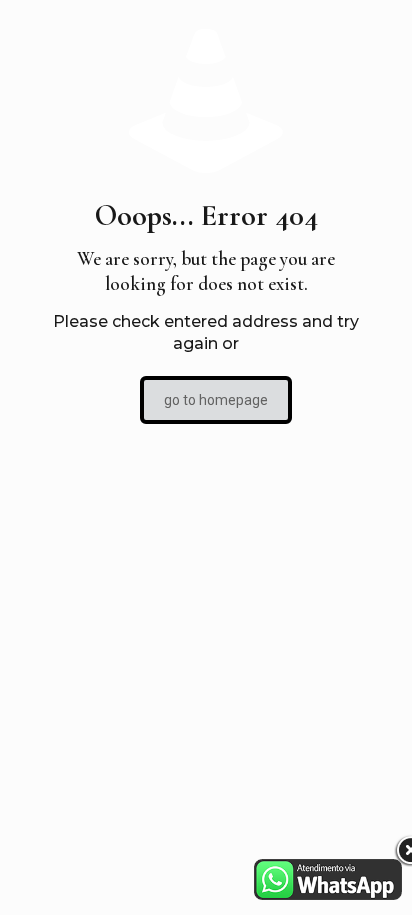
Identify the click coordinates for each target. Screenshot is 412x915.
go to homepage (216, 400)
